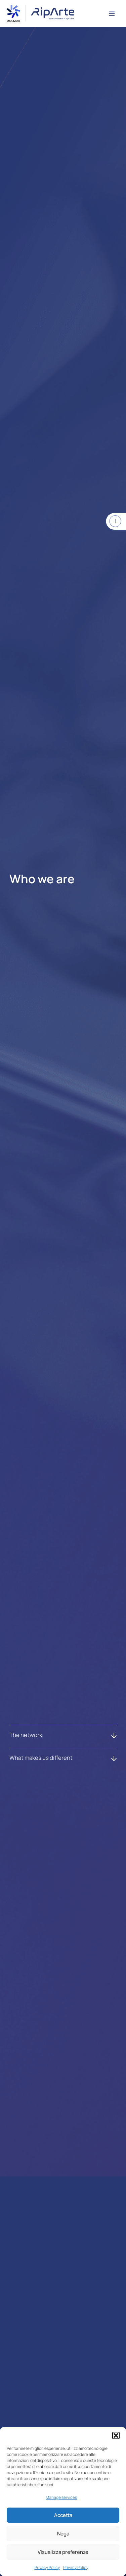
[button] (116, 2435)
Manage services (61, 2497)
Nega (63, 2534)
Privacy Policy (47, 2567)
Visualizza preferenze (63, 2552)
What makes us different (41, 1758)
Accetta (63, 2515)
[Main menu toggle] (112, 14)
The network (26, 1735)
